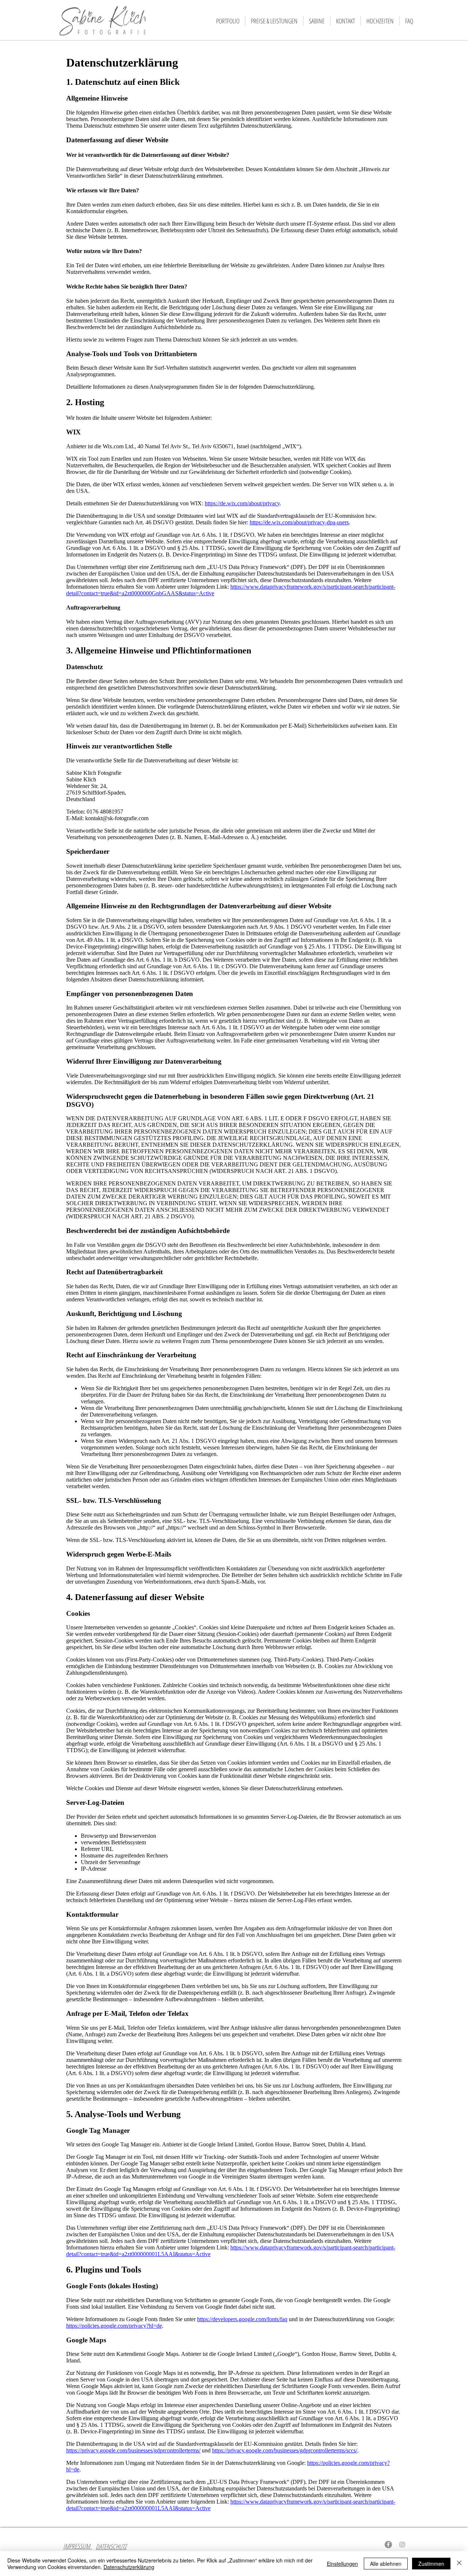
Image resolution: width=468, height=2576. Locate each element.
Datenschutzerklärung (129, 2567)
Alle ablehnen (386, 2564)
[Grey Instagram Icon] (402, 2545)
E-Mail (366, 2546)
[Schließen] (459, 2564)
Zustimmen (431, 2564)
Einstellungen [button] (342, 2564)
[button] (228, 21)
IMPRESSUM (78, 2546)
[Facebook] (388, 2545)
